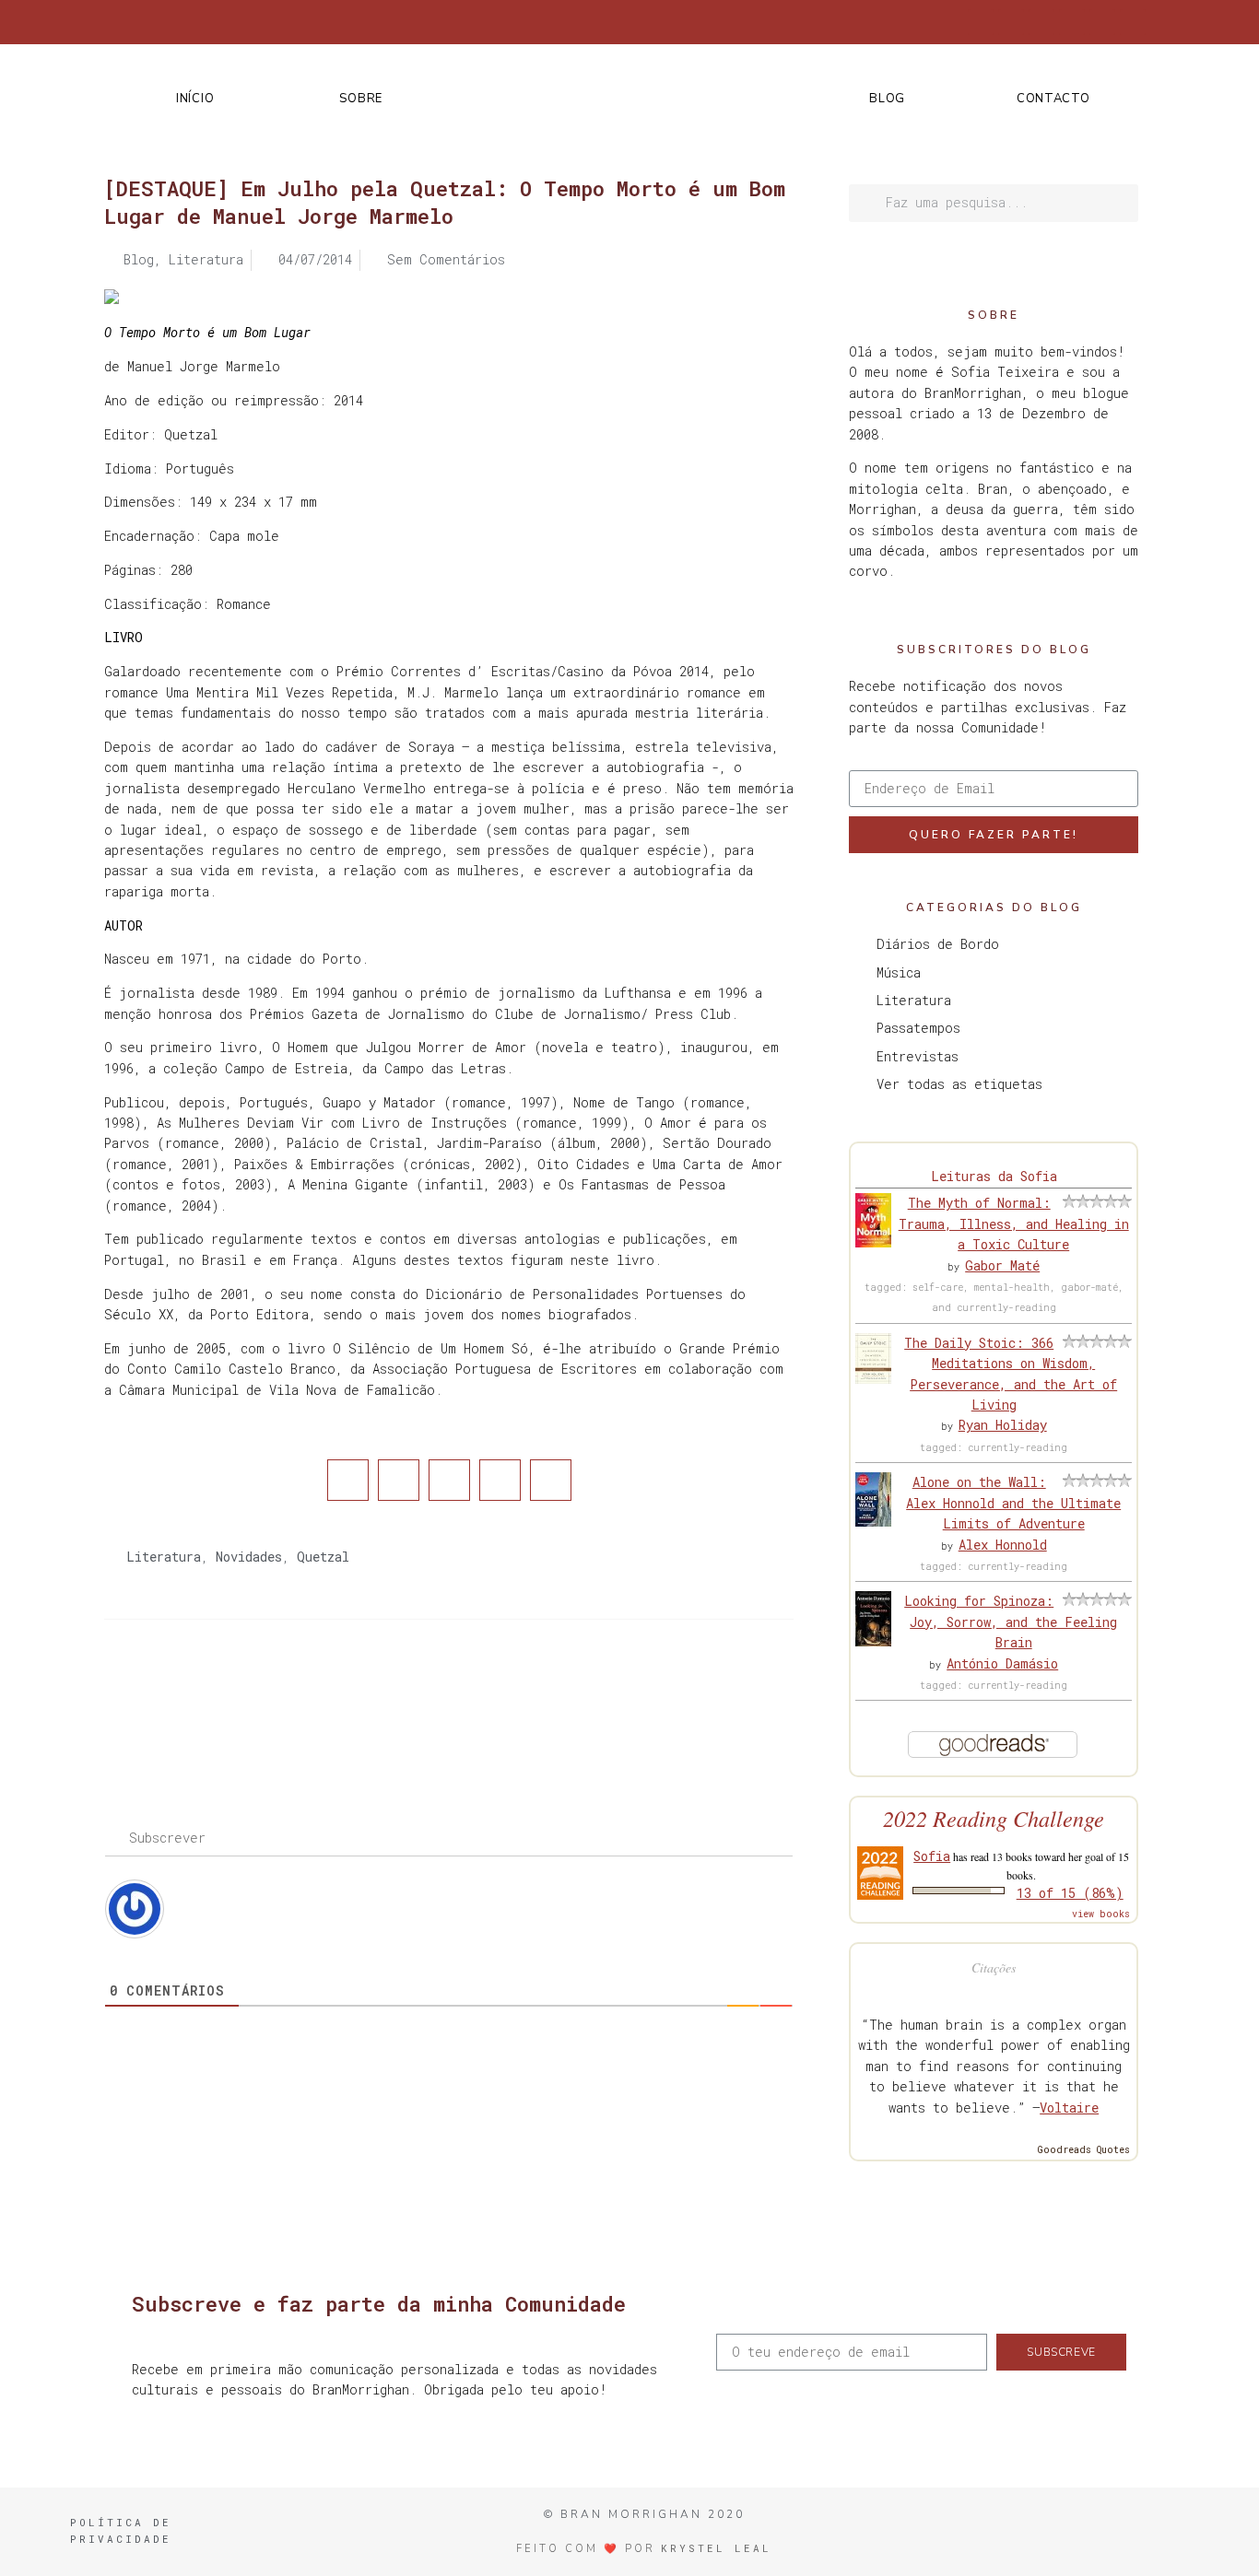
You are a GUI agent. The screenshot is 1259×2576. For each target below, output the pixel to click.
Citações (994, 1967)
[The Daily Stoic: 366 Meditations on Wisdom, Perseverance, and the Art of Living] (873, 1379)
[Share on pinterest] (500, 1480)
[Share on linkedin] (449, 1480)
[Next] (621, 1693)
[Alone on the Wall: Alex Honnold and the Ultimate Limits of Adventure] (873, 1522)
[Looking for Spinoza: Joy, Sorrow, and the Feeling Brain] (873, 1641)
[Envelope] (1133, 22)
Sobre (361, 99)
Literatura (164, 1557)
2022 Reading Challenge (994, 1818)
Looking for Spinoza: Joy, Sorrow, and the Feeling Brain (1011, 1622)
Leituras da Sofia (994, 1176)
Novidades (249, 1557)
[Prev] (277, 1693)
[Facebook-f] (981, 22)
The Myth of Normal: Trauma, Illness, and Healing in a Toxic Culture (1014, 1224)
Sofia (932, 1856)
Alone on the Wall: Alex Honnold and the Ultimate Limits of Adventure (1013, 1503)
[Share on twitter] (399, 1480)
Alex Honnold (1003, 1545)
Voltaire (1069, 2108)
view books (1101, 1914)
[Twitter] (1011, 22)
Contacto (1053, 99)
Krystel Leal (716, 2548)
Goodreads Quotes (1084, 2150)
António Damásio (1002, 1663)
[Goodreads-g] (1072, 22)
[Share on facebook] (348, 1480)
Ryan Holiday (1003, 1425)
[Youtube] (1102, 22)
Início (195, 99)
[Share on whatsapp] (551, 1480)
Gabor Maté (1002, 1265)
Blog (887, 99)
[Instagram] (1041, 22)
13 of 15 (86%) (1070, 1893)
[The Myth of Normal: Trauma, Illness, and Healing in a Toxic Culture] (873, 1242)
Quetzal (323, 1557)
